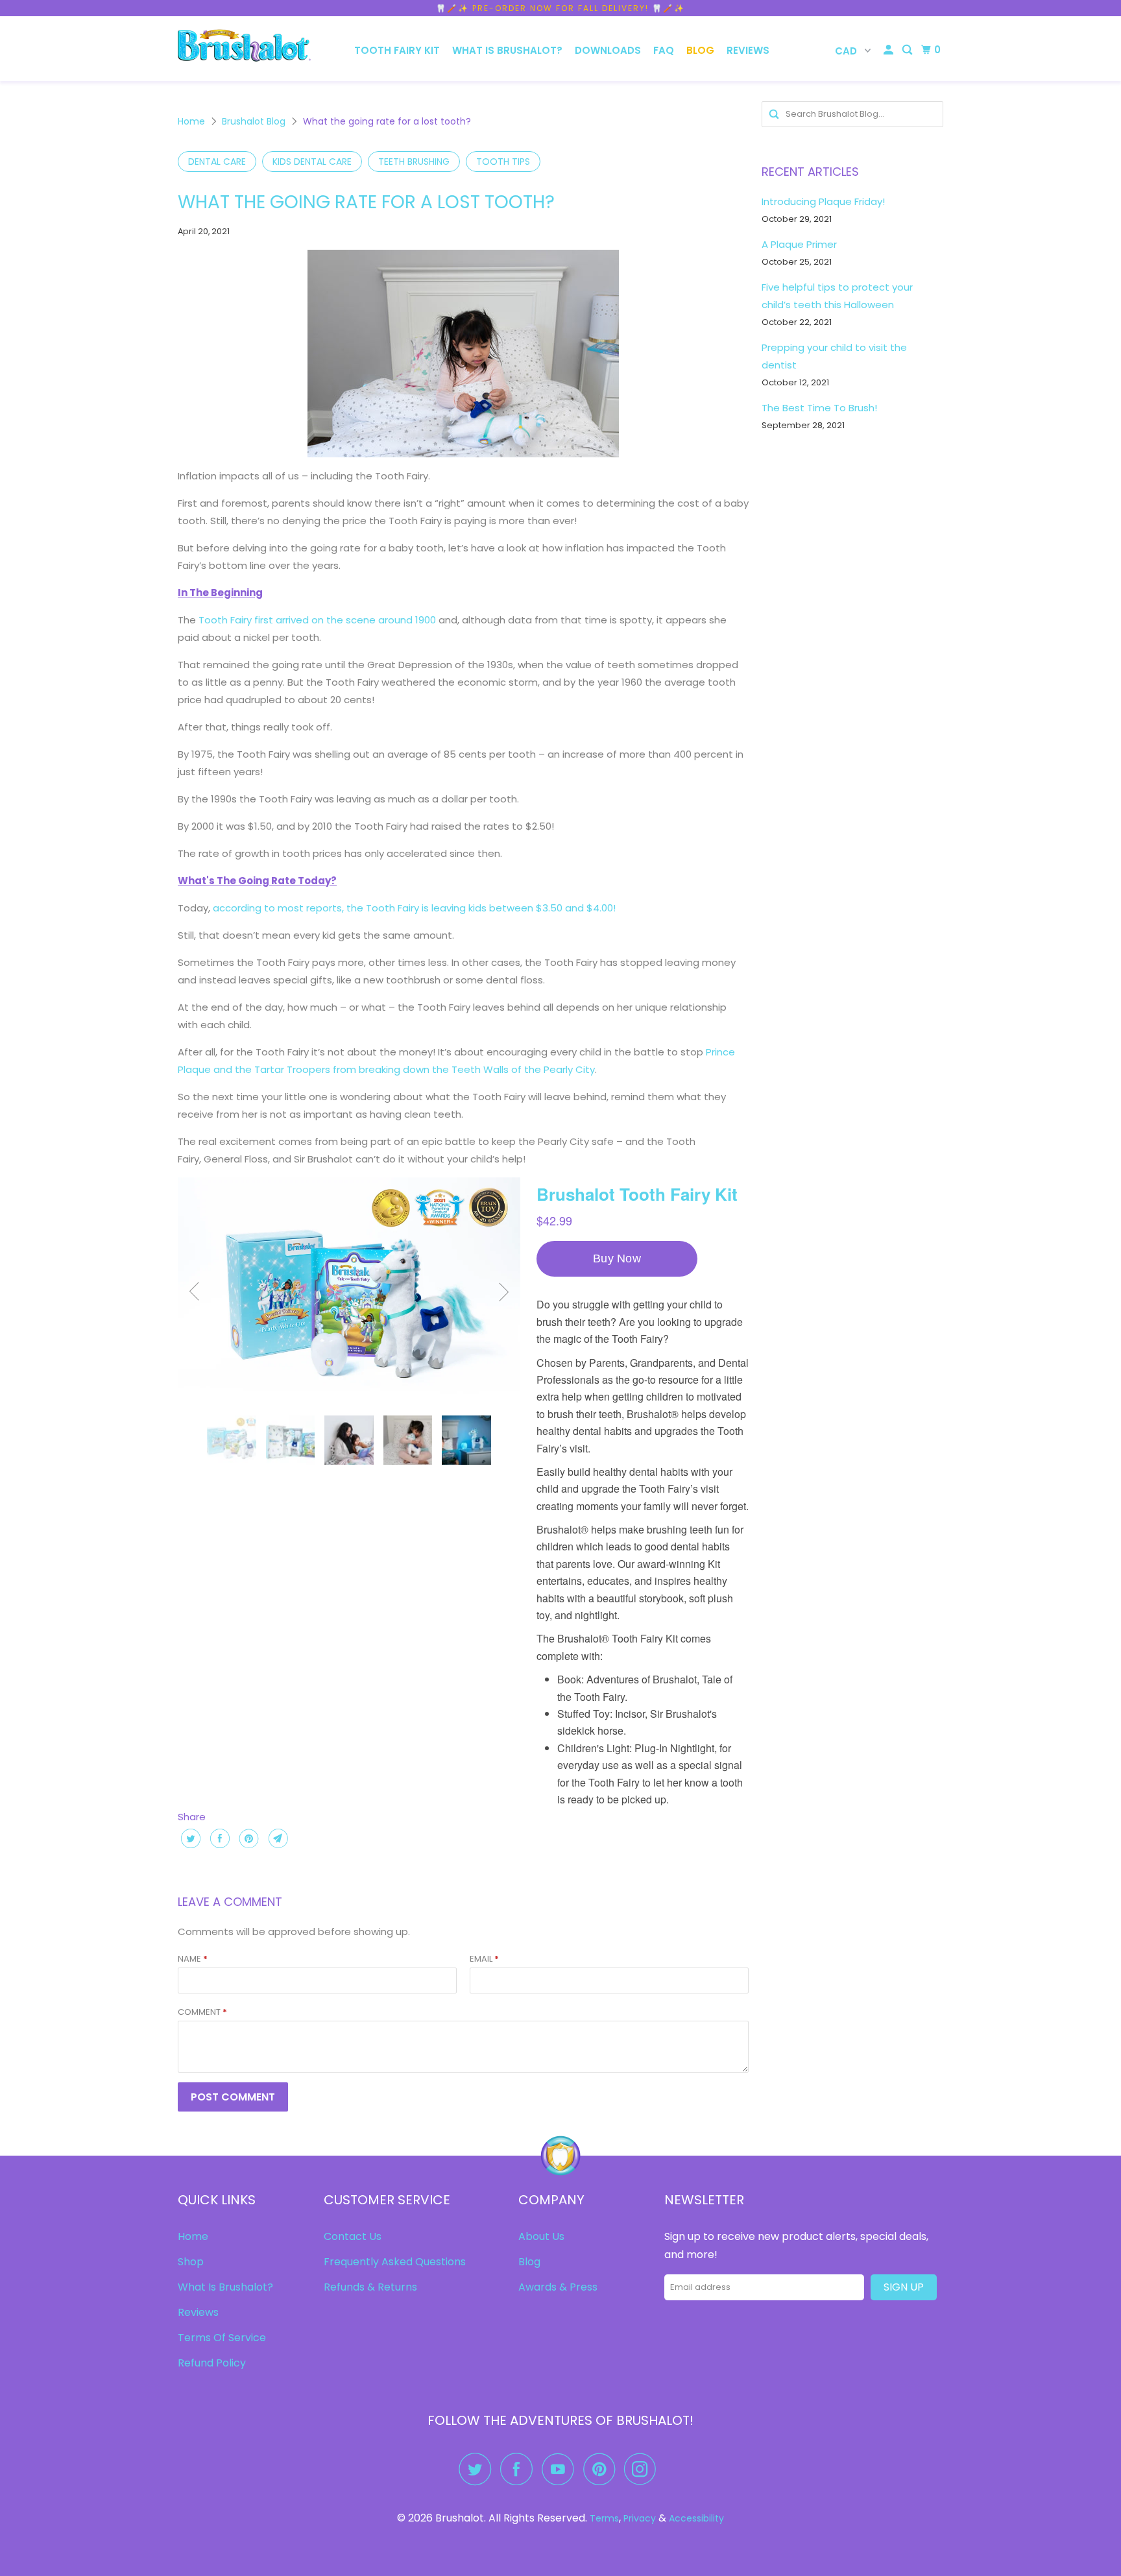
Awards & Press (558, 2287)
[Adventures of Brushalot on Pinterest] (602, 2469)
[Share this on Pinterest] (247, 1838)
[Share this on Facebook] (218, 1838)
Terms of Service (222, 2338)
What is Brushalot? (507, 50)
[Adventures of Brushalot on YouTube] (561, 2469)
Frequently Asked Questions (395, 2262)
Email (484, 1959)
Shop (191, 2262)
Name (193, 1959)
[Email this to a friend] (277, 1838)
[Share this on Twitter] (189, 1838)
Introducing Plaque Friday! (823, 201)
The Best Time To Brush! (819, 408)
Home (191, 121)
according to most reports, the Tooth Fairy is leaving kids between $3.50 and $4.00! (414, 908)
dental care (217, 162)
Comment (202, 2012)
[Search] (908, 50)
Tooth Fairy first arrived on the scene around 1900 (317, 620)
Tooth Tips (503, 162)
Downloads (608, 50)
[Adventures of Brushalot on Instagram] (644, 2469)
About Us (541, 2236)
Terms (604, 2518)
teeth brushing (414, 162)
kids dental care (312, 162)
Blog (700, 50)
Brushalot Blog (254, 121)
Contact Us (353, 2236)
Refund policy (212, 2363)
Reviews (748, 50)
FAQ (664, 50)
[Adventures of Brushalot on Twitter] (478, 2469)
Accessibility (696, 2518)
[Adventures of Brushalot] (244, 49)
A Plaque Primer (799, 244)
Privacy (640, 2518)
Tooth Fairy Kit (397, 50)
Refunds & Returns (370, 2287)
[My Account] (889, 50)
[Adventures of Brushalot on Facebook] (520, 2469)
